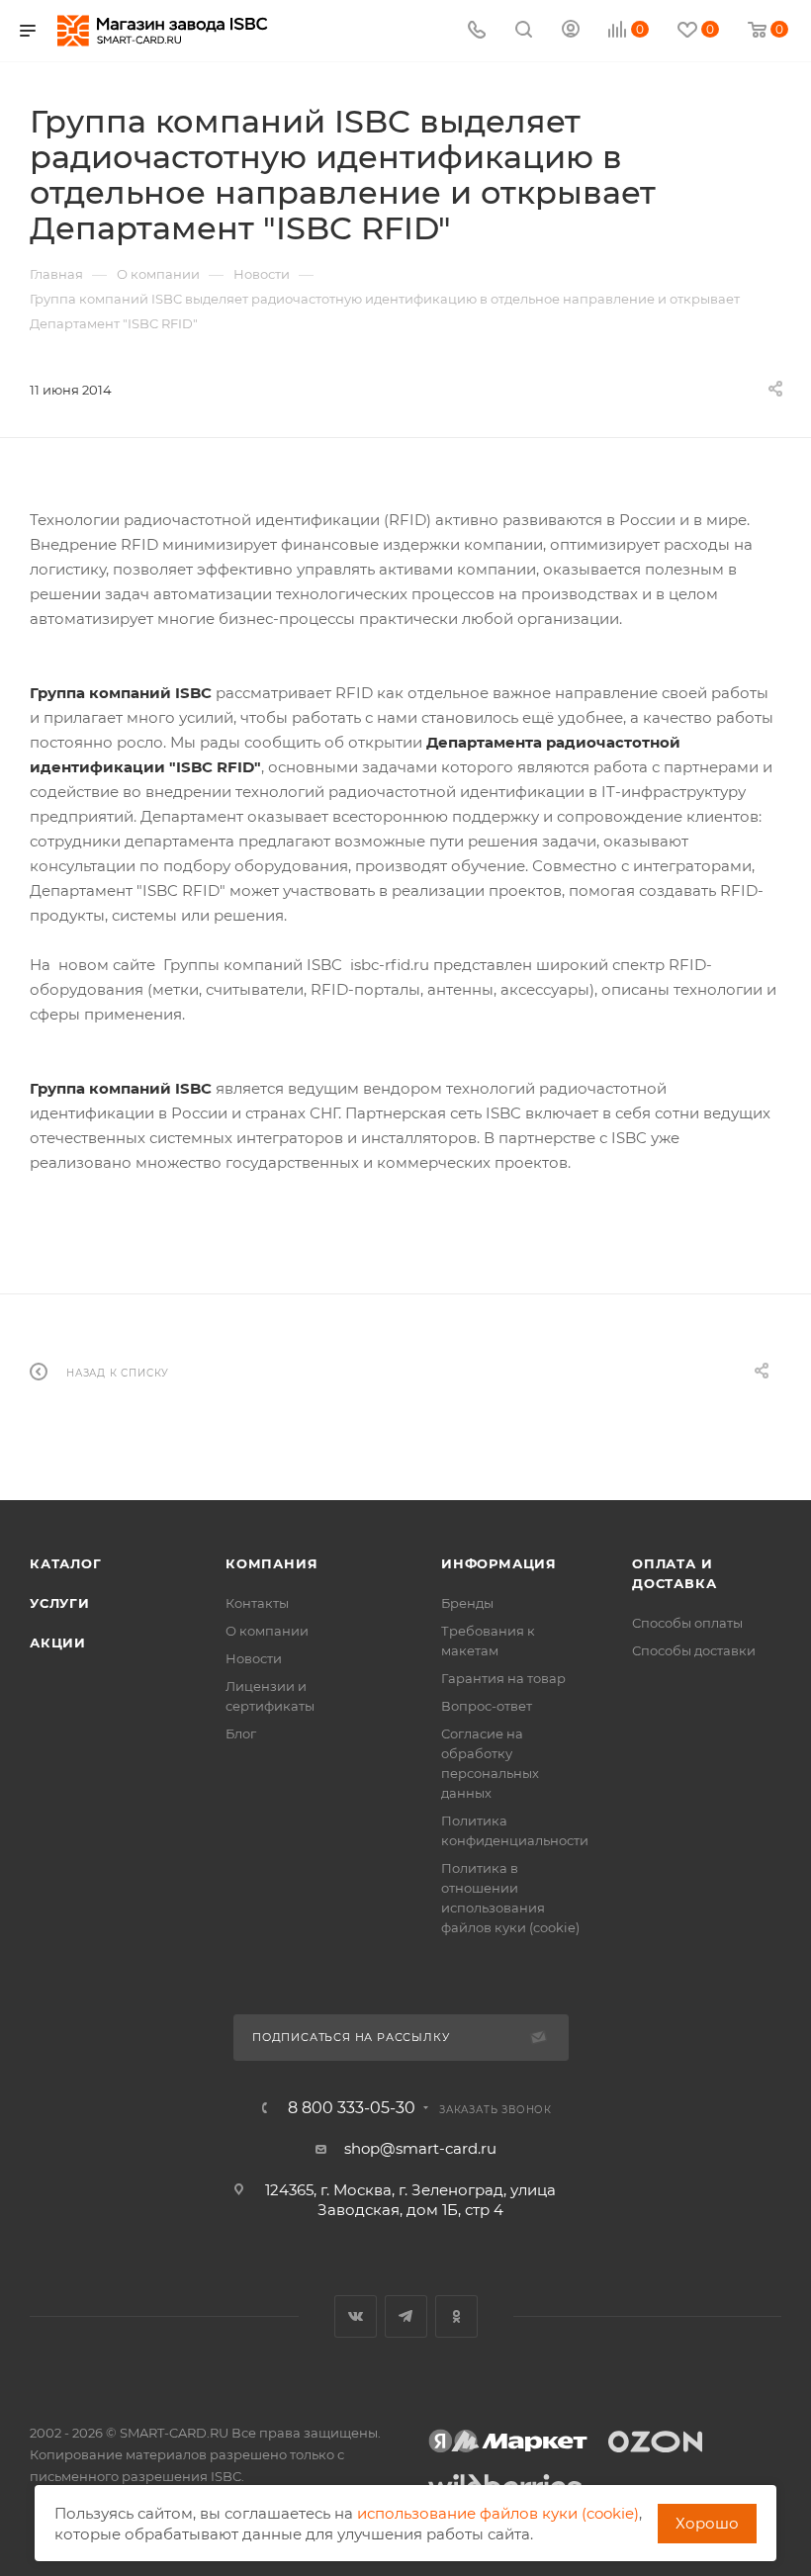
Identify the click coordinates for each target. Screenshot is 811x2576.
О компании (267, 1631)
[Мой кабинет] (571, 31)
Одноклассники (456, 2316)
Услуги (60, 1603)
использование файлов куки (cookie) (498, 2513)
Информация (499, 1563)
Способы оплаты (687, 1623)
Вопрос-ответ (487, 1706)
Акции (58, 1643)
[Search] (524, 31)
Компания (271, 1563)
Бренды (467, 1603)
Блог (241, 1733)
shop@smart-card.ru (420, 2148)
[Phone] (477, 31)
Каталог (66, 1563)
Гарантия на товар (503, 1678)
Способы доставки (694, 1650)
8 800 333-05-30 (352, 2108)
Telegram (406, 2316)
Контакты (257, 1603)
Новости (254, 1658)
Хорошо (707, 2523)
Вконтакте (356, 2316)
